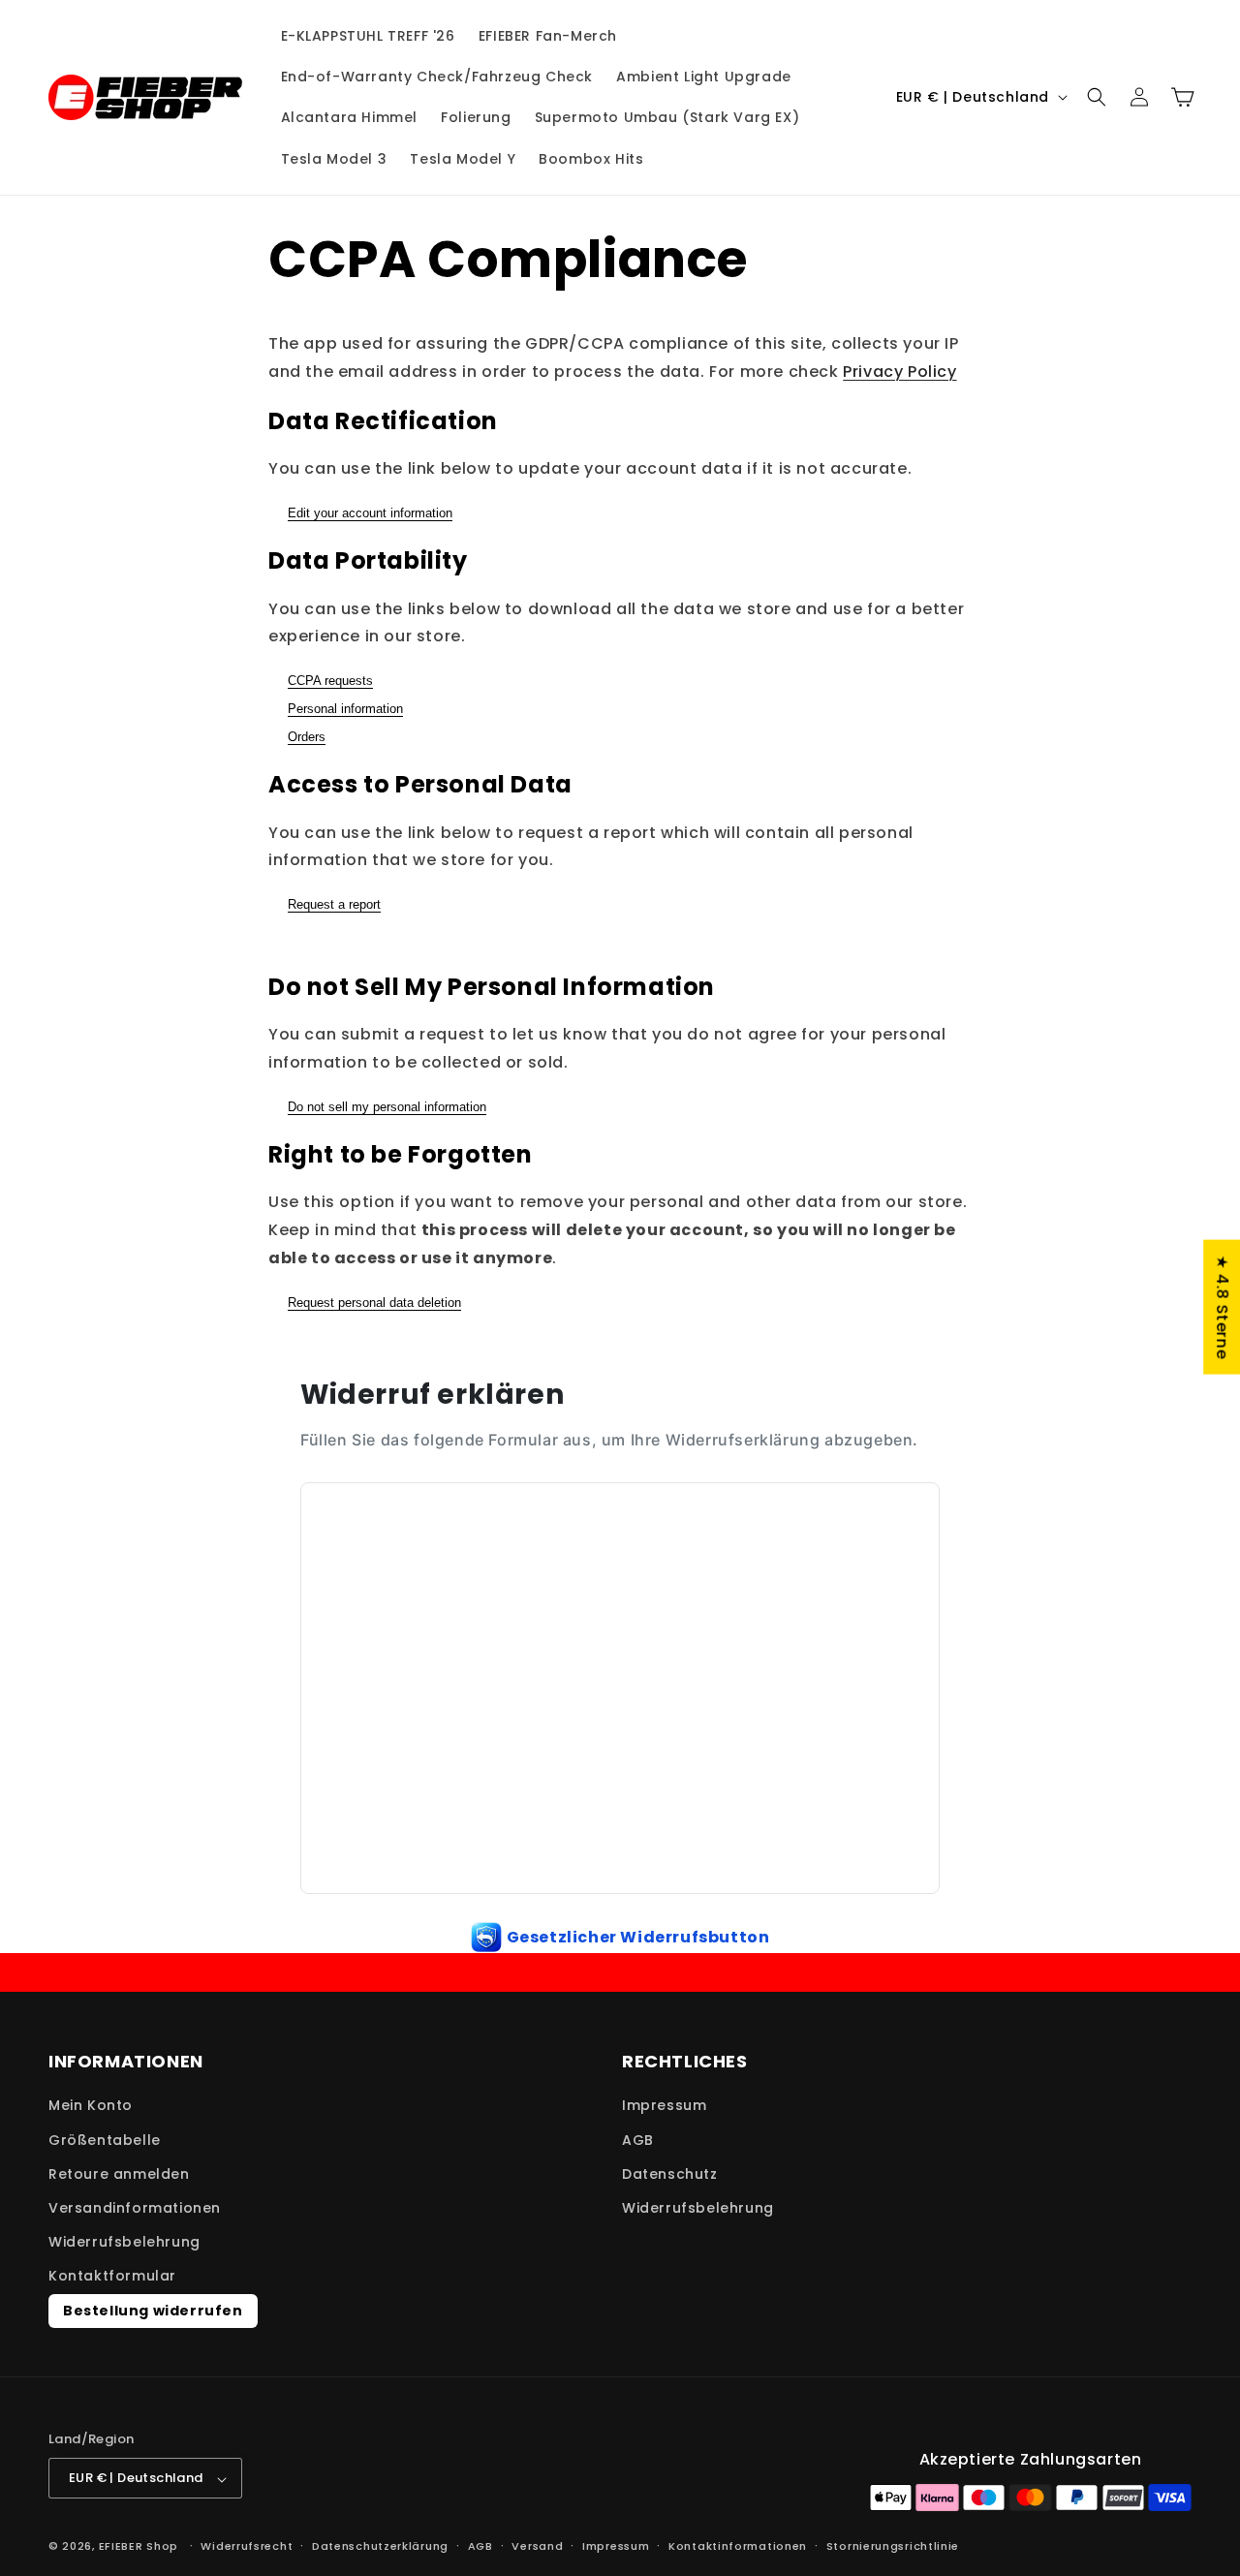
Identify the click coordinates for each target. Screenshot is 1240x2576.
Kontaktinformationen (738, 2546)
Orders (307, 737)
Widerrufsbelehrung (124, 2243)
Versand (537, 2546)
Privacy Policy (899, 372)
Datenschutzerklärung (380, 2546)
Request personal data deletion (374, 1303)
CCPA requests (330, 681)
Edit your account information (370, 513)
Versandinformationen (135, 2208)
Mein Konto (91, 2106)
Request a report (334, 904)
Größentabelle (105, 2140)
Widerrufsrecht (247, 2546)
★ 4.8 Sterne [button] (1222, 1306)
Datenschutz (670, 2174)
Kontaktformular (112, 2277)
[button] (1097, 97)
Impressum (664, 2106)
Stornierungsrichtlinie (893, 2546)
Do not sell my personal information (387, 1107)
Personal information (345, 709)
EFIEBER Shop (139, 2547)
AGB (638, 2140)
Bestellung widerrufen (153, 2311)
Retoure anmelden (119, 2174)
